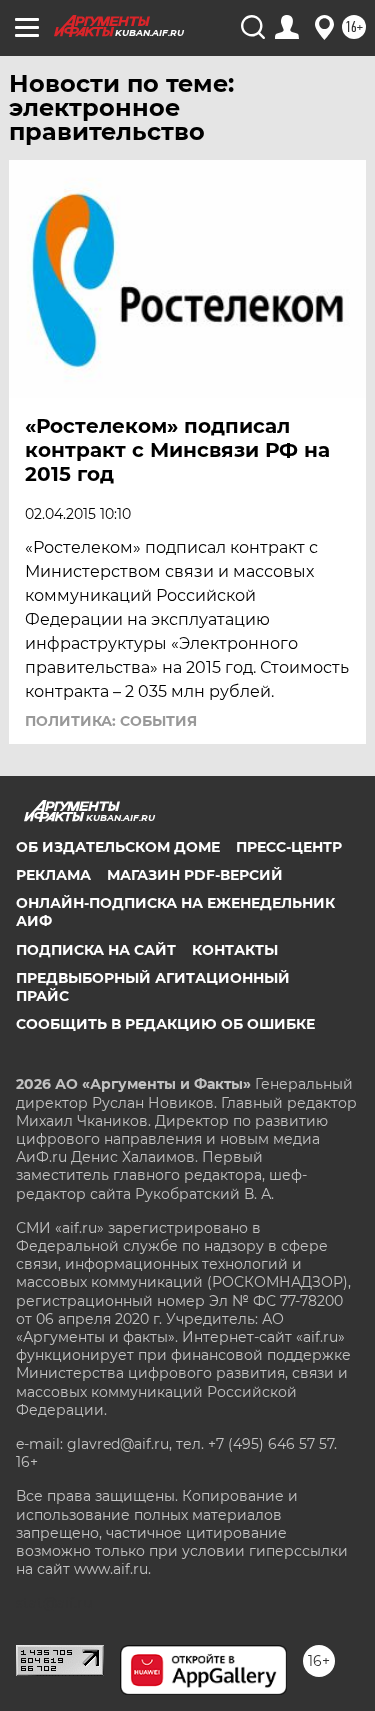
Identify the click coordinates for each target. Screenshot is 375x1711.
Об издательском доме (118, 847)
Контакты (235, 950)
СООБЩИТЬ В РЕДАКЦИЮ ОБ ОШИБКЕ (165, 1024)
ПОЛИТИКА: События (111, 721)
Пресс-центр (289, 847)
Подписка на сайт (96, 950)
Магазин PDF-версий (195, 875)
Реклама (53, 875)
